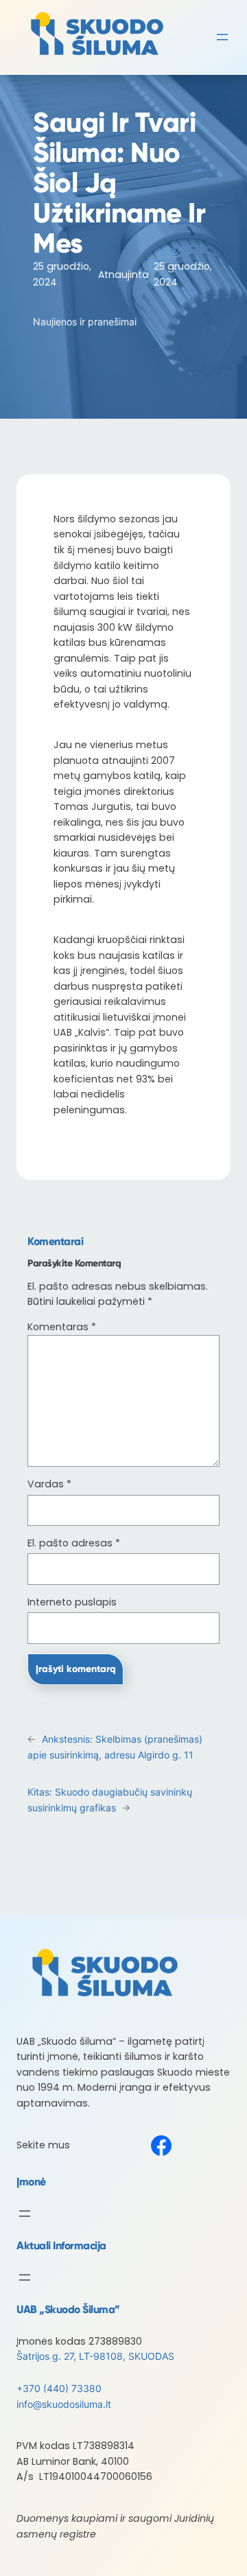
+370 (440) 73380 (59, 2388)
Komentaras (62, 1327)
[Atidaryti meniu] (222, 37)
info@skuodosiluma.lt (64, 2404)
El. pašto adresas (74, 1543)
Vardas (49, 1484)
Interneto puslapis (72, 1602)
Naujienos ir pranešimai (85, 322)
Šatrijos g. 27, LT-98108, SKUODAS (95, 2356)
